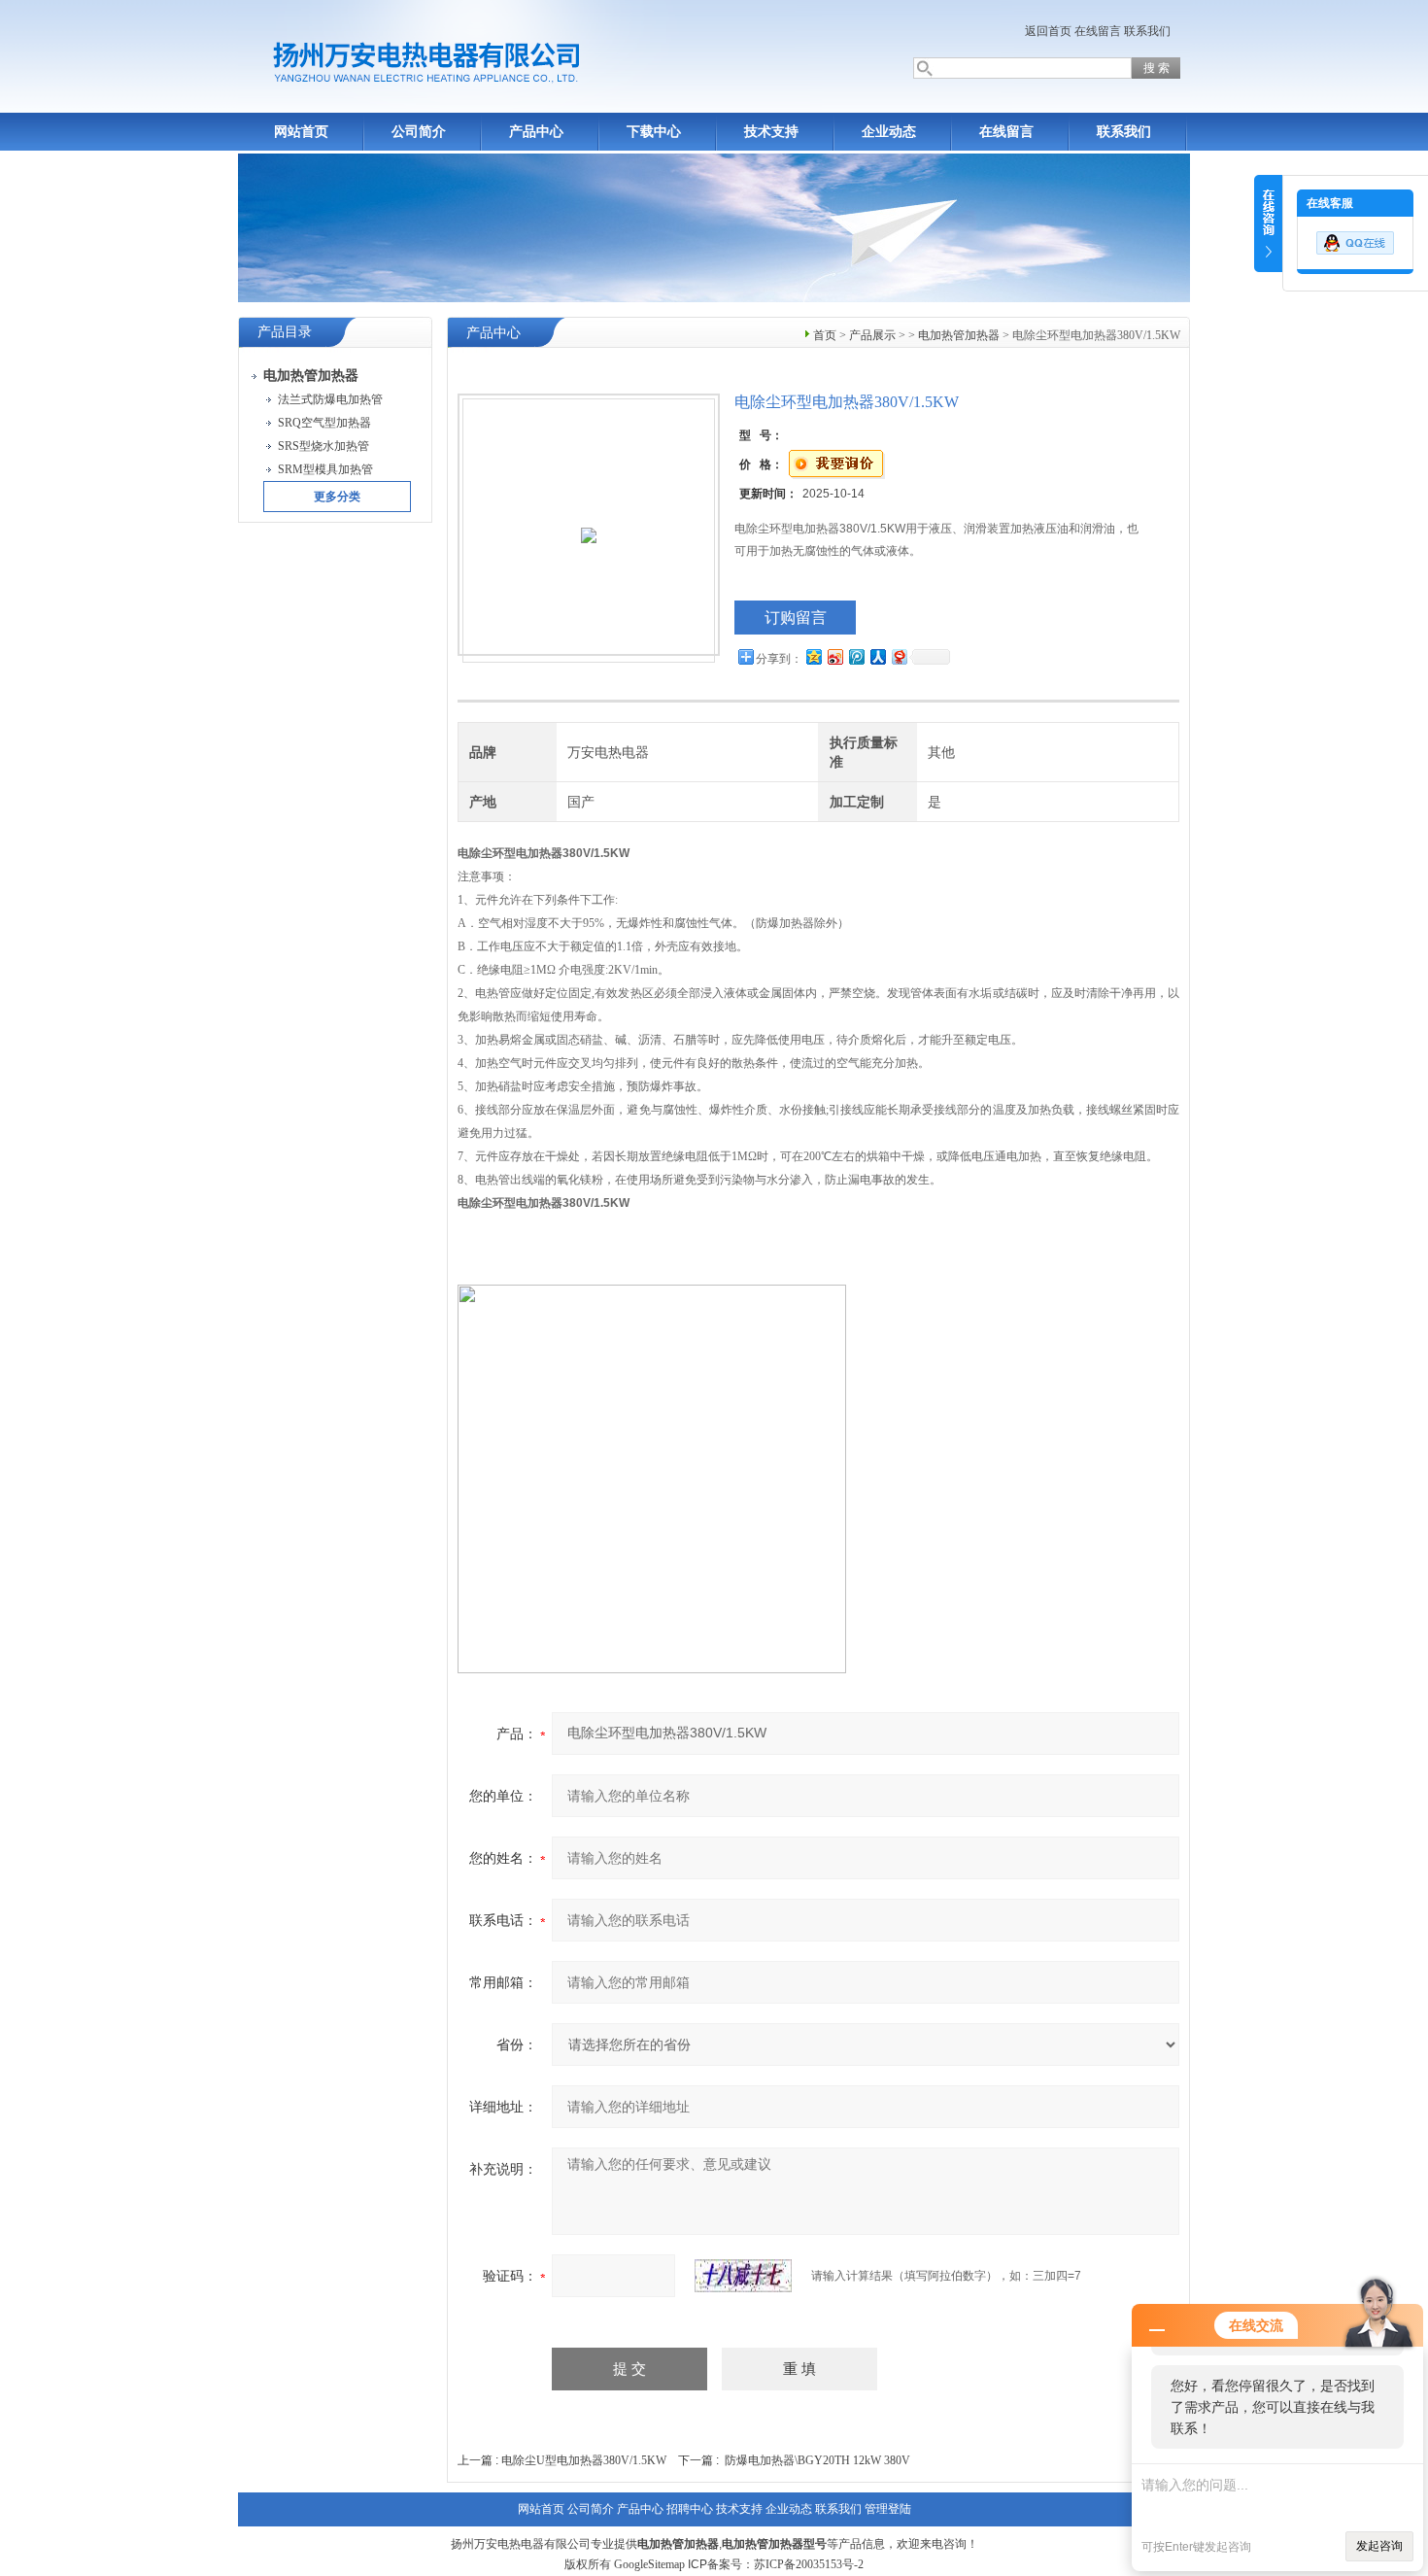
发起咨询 (1379, 2546)
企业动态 (889, 132)
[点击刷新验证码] (743, 2276)
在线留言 (1098, 31)
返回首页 (1048, 31)
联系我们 (1147, 31)
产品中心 (536, 132)
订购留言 (796, 618)
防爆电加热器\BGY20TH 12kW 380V (817, 2460)
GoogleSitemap (649, 2564)
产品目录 (285, 332)
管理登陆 (888, 2509)
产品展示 (872, 335)
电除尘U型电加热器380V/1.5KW (584, 2460)
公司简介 (419, 132)
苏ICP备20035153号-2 (809, 2564)
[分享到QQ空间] (813, 656)
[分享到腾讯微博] (856, 656)
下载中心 (654, 132)
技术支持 (771, 132)
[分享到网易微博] (899, 656)
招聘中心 (690, 2509)
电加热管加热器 (959, 335)
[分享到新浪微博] (834, 656)
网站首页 (301, 132)
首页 (825, 335)
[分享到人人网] (877, 656)
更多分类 (337, 497)
